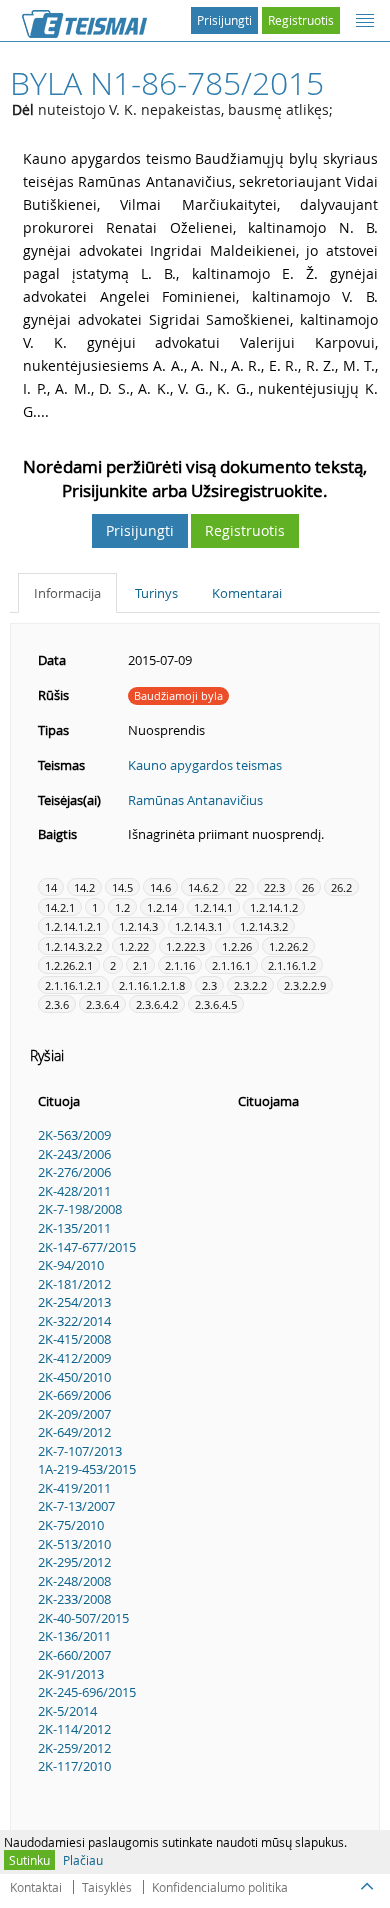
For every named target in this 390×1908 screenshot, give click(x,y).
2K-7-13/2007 (76, 1506)
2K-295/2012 (74, 1562)
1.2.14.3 (138, 926)
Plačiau (83, 1860)
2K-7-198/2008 (80, 1209)
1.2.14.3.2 (264, 926)
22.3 (274, 887)
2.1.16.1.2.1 (73, 985)
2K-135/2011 (74, 1228)
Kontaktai (36, 1887)
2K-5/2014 (67, 1711)
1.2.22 (134, 946)
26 (308, 887)
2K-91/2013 (71, 1674)
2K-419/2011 (74, 1488)
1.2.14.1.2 (274, 907)
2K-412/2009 (74, 1358)
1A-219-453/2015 (87, 1469)
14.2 (84, 887)
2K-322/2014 (74, 1321)
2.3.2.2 (250, 985)
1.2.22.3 (185, 946)
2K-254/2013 (74, 1302)
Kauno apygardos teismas (205, 765)
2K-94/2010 (71, 1265)
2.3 (209, 985)
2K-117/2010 (74, 1766)
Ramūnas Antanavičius (195, 800)
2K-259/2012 (74, 1748)
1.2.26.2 (288, 946)
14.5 (122, 887)
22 (241, 887)
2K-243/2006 (74, 1154)
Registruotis (301, 20)
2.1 (140, 965)
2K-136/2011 (74, 1636)
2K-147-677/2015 (87, 1247)
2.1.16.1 (231, 965)
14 (51, 887)
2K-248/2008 (74, 1581)
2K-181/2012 (74, 1284)
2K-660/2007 (74, 1655)
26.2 (341, 887)
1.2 (122, 907)
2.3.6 (57, 1004)
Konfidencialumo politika (220, 1887)
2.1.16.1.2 (292, 965)
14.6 (160, 887)
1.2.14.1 (213, 907)
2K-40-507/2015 (83, 1618)
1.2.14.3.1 (199, 926)
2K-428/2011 (74, 1191)
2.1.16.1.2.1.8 (152, 985)
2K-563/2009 (74, 1135)
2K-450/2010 (74, 1377)
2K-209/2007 (74, 1414)
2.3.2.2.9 (305, 985)
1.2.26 (237, 946)
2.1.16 (180, 965)
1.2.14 (162, 907)
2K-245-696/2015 (87, 1692)
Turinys (156, 593)
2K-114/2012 (74, 1729)
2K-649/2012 (74, 1432)
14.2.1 (60, 907)
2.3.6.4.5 (216, 1004)
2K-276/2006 (74, 1172)
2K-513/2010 (74, 1544)
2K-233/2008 (74, 1599)
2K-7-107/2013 (80, 1451)
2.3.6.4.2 (157, 1004)
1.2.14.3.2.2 (73, 946)
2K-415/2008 (74, 1339)
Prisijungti (224, 20)
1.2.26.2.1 (69, 965)
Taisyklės (107, 1887)
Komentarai (247, 593)
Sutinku (29, 1860)
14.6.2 (203, 887)
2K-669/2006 (74, 1395)
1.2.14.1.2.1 (73, 926)
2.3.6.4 (102, 1004)
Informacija (67, 593)
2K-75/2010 (71, 1525)
